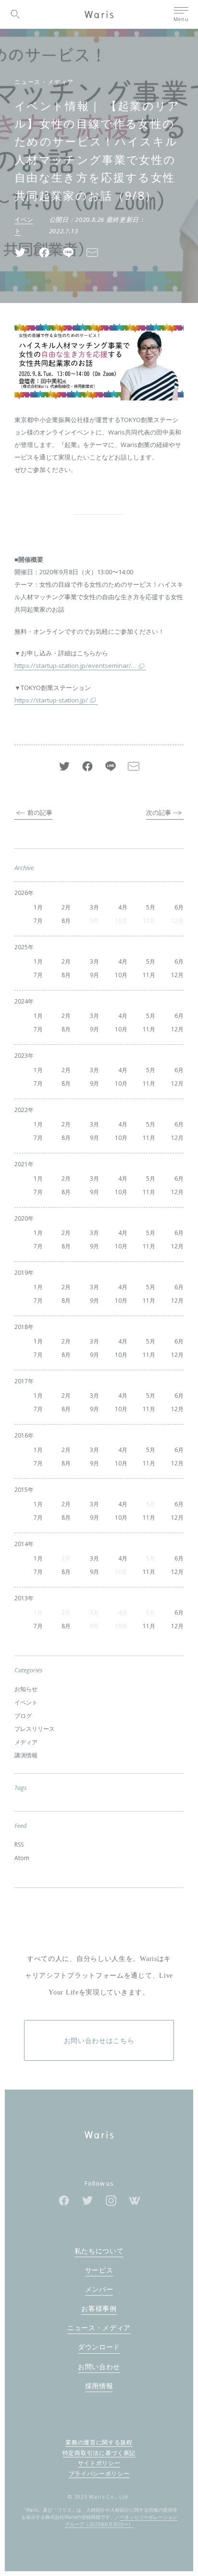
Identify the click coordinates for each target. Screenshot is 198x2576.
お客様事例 (99, 2308)
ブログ (23, 1716)
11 (146, 975)
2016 (21, 1435)
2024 (21, 1001)
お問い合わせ (99, 2366)
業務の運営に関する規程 (99, 2442)
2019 (21, 1273)
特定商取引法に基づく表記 (99, 2453)
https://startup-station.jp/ (51, 700)
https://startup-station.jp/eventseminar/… (75, 665)
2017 (21, 1381)
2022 (21, 1110)
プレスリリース (35, 1729)
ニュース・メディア (44, 82)
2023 (21, 1056)
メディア (26, 1742)
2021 (21, 1164)
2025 (21, 947)
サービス (99, 2270)
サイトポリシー (99, 2463)
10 (118, 975)
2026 (21, 893)
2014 (21, 1544)
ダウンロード (99, 2347)
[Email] (92, 252)
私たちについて (99, 2251)
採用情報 (99, 2386)
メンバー (99, 2289)
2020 (21, 1218)
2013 (21, 1598)
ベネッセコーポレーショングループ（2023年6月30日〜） (121, 2521)
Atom (22, 1858)
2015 (21, 1490)
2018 (21, 1327)
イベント (26, 1702)
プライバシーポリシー (99, 2473)
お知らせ (26, 1689)
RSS (19, 1844)
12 (174, 975)
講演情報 (26, 1755)
